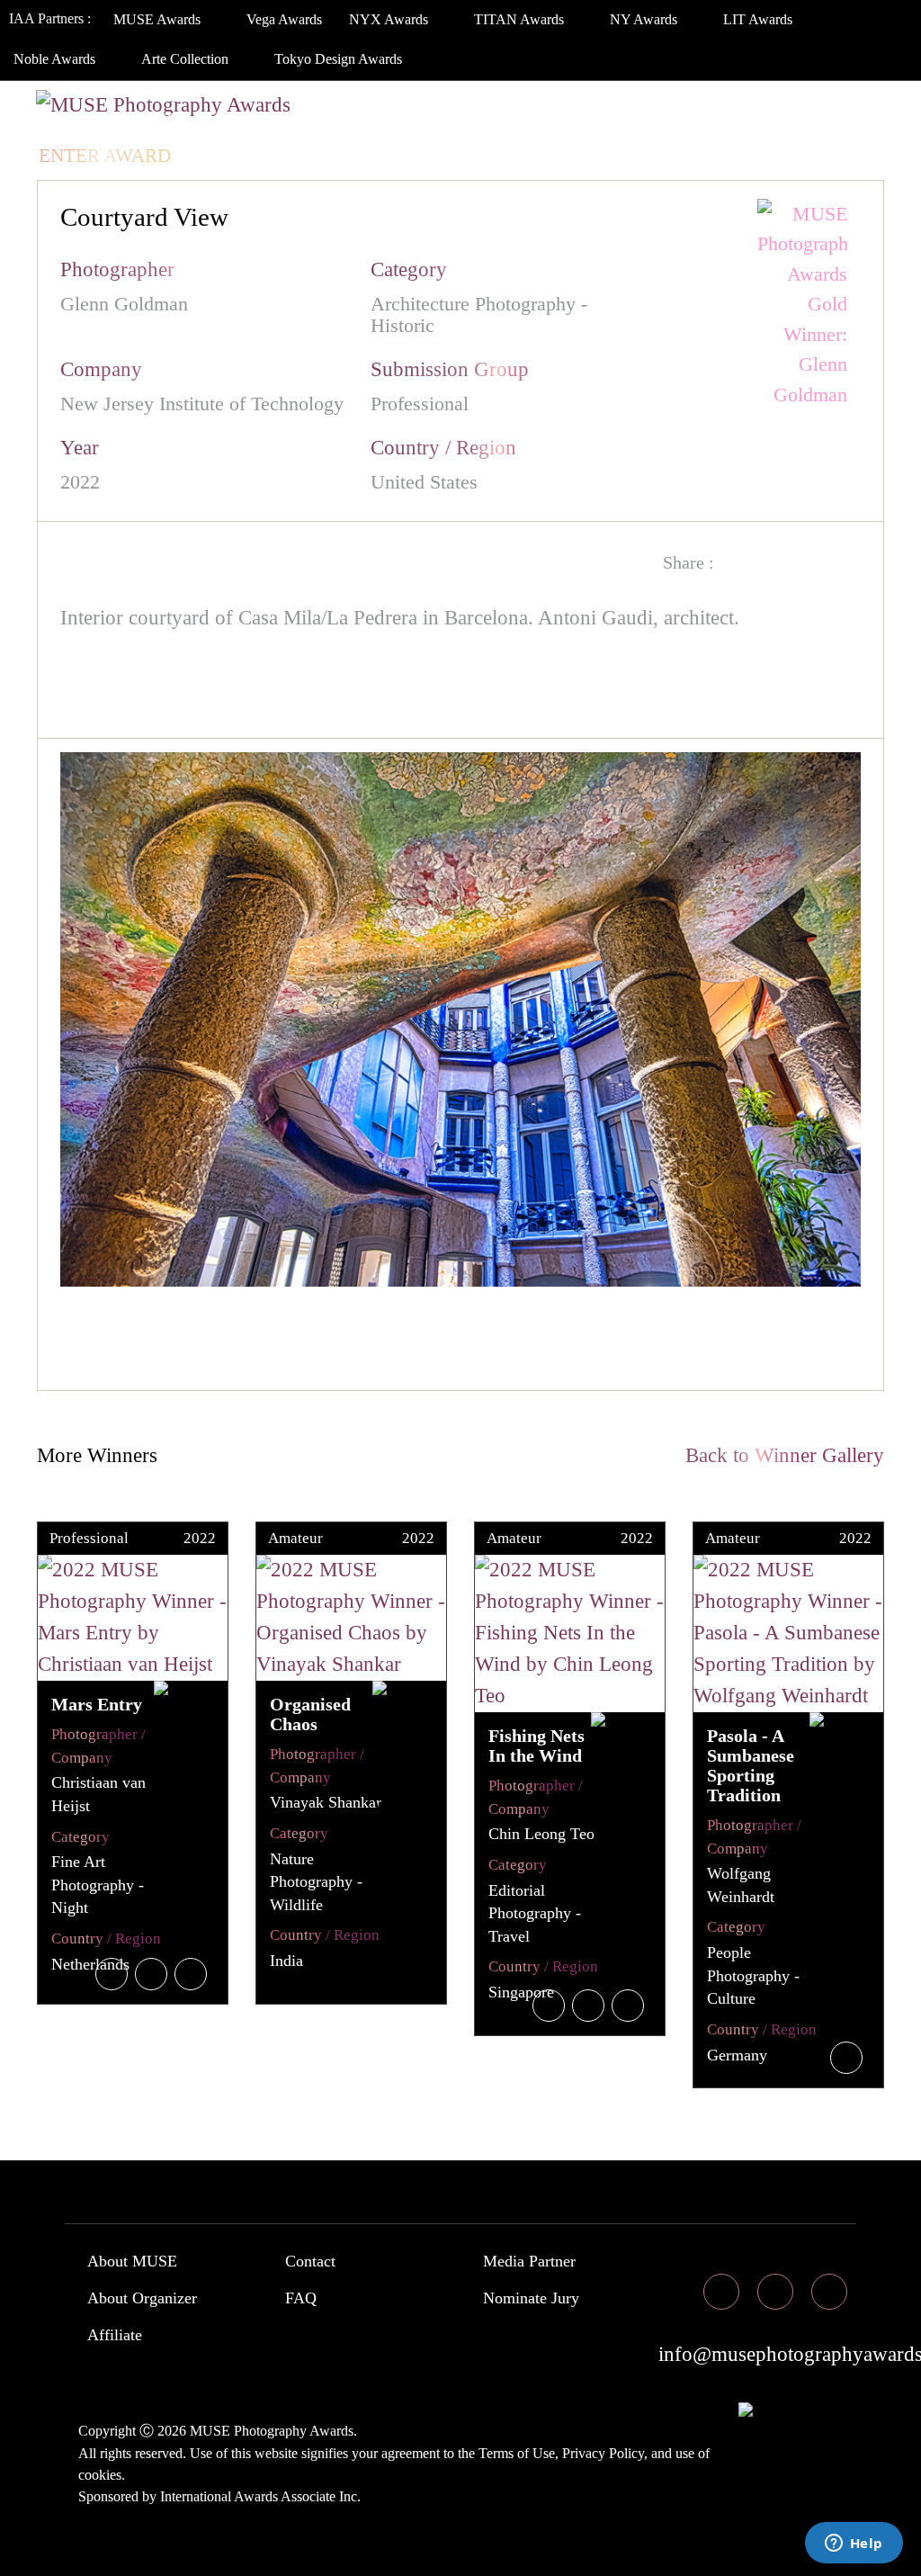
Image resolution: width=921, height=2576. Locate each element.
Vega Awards (284, 19)
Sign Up (313, 156)
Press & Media (650, 120)
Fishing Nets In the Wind (537, 1746)
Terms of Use (517, 2453)
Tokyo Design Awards (338, 59)
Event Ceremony (471, 120)
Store (782, 120)
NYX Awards (390, 19)
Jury (224, 120)
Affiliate (115, 2335)
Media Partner (529, 2261)
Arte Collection (187, 59)
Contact (310, 2261)
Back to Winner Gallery (779, 1455)
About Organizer (142, 2298)
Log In (224, 156)
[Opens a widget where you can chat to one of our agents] (854, 2545)
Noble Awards (56, 59)
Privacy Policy (603, 2453)
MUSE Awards (159, 19)
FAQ (301, 2298)
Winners (320, 120)
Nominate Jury (531, 2298)
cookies (100, 2475)
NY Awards (645, 19)
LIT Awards (760, 19)
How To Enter (109, 120)
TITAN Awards (521, 19)
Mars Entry (97, 1704)
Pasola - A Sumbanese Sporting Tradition (751, 1765)
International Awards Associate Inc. (260, 2496)
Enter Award (105, 156)
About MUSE (132, 2261)
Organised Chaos (310, 1714)
